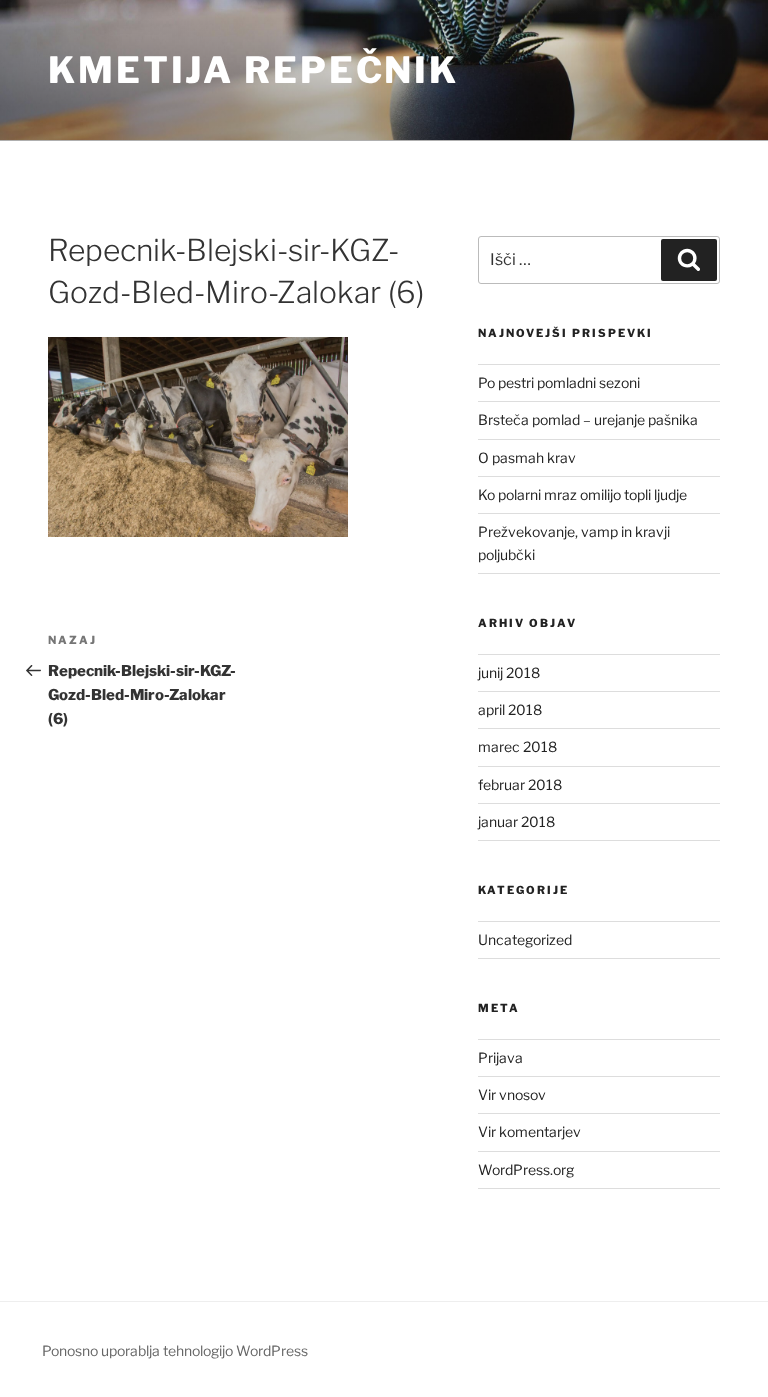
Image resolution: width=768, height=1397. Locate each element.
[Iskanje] (689, 260)
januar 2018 (516, 821)
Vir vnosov (512, 1094)
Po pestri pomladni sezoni (559, 382)
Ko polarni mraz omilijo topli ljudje (582, 494)
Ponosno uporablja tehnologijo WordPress (175, 1350)
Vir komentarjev (529, 1131)
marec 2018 (517, 746)
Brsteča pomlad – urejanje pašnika (588, 419)
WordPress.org (526, 1169)
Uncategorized (525, 939)
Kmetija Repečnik (253, 70)
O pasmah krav (527, 457)
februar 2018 (520, 784)
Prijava (500, 1057)
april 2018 (510, 709)
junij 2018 (509, 672)
